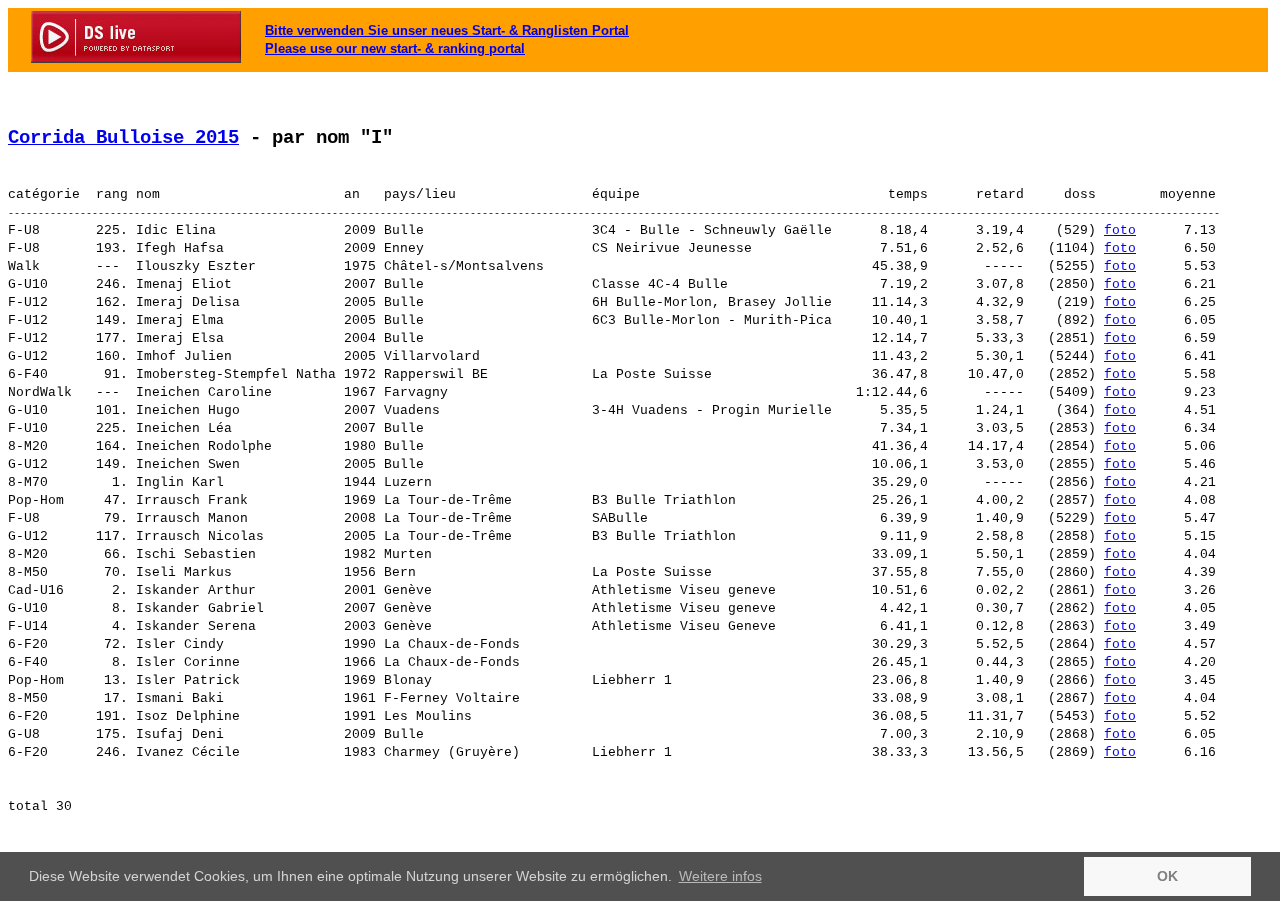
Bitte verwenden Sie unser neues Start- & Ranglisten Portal (447, 30)
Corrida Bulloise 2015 (123, 138)
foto (1120, 230)
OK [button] (1167, 876)
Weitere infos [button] (720, 876)
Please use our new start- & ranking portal (395, 48)
